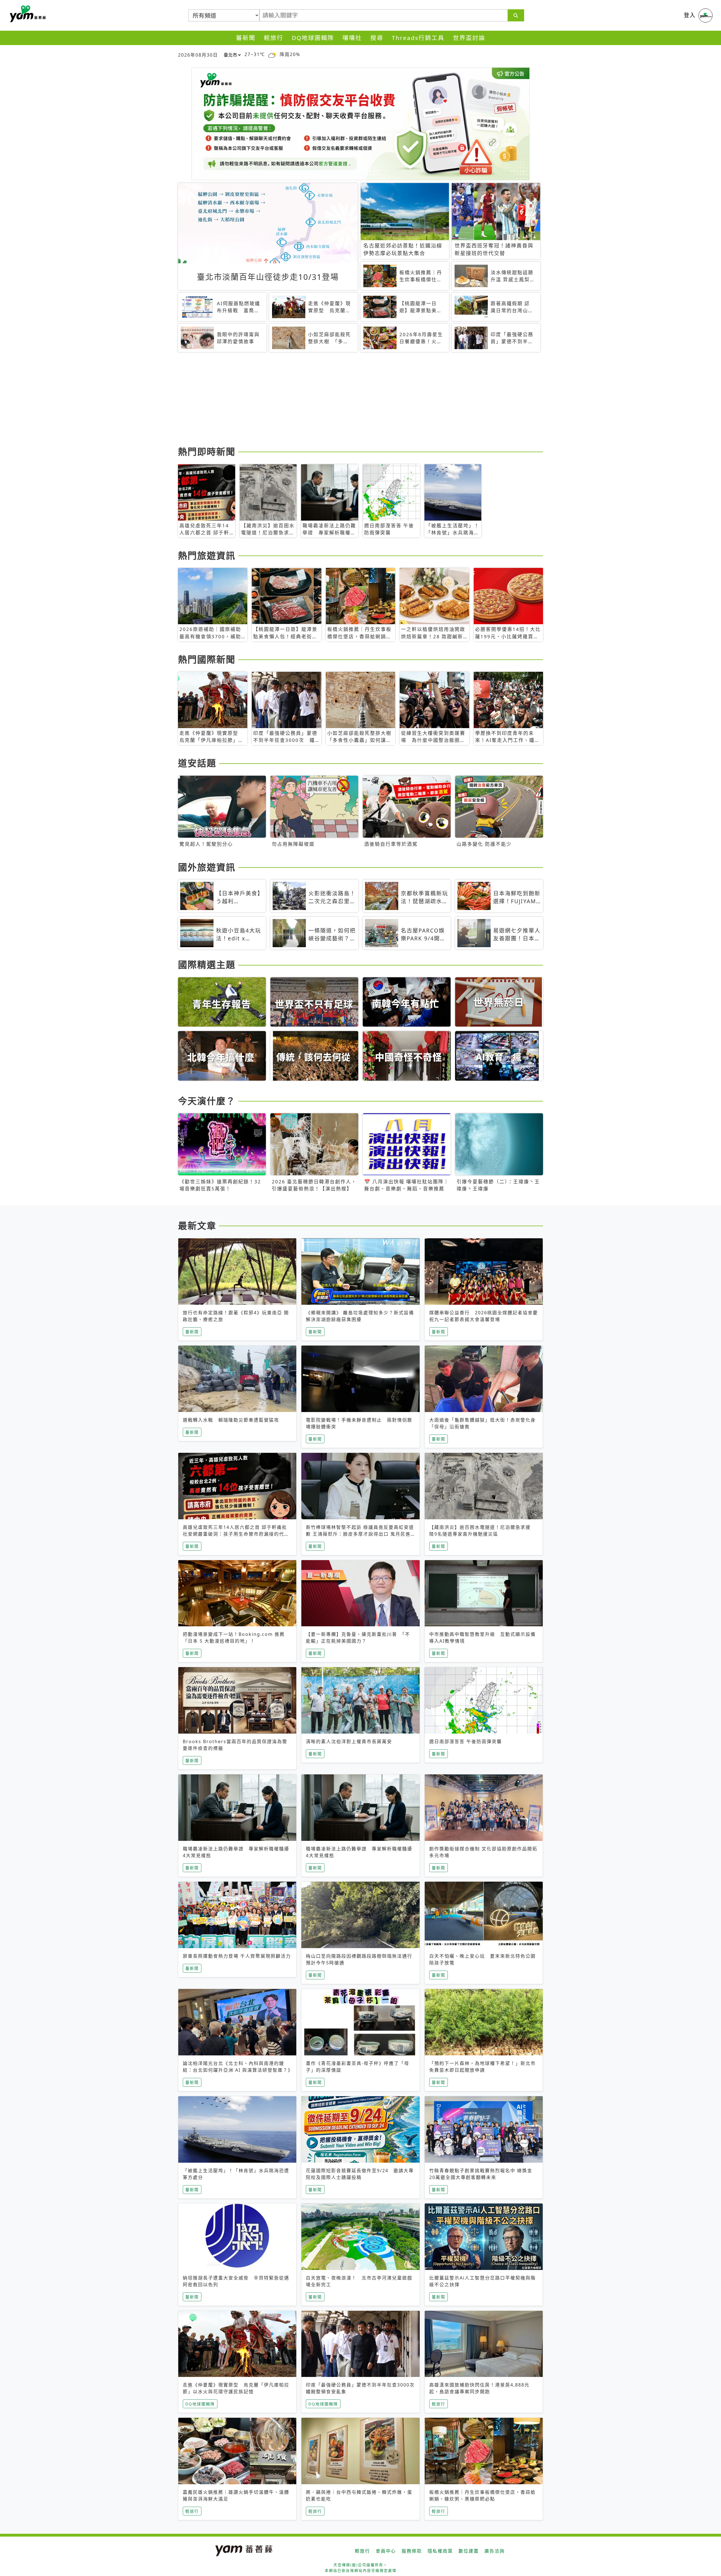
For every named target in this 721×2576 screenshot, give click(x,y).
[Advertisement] (347, 400)
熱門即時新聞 (207, 451)
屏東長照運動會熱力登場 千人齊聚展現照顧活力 (237, 1956)
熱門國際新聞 (207, 659)
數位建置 (469, 2551)
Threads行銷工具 (418, 38)
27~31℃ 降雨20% (272, 54)
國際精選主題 (207, 964)
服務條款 (412, 2551)
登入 (690, 15)
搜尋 (377, 38)
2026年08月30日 (198, 55)
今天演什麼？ (207, 1101)
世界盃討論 (469, 38)
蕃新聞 (246, 38)
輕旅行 (274, 38)
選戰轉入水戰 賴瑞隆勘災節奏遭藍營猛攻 (231, 1420)
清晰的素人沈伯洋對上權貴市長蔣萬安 (349, 1741)
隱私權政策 (440, 2551)
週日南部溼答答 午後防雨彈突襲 (466, 1741)
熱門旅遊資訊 (207, 555)
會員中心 (386, 2551)
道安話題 (197, 763)
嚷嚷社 (352, 38)
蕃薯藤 (27, 14)
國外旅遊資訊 (207, 867)
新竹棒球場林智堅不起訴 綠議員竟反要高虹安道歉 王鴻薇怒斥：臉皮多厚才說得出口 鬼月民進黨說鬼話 (360, 1534)
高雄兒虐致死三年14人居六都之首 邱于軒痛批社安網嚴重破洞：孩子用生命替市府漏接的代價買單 (236, 1534)
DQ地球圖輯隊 (313, 38)
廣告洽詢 (495, 2551)
